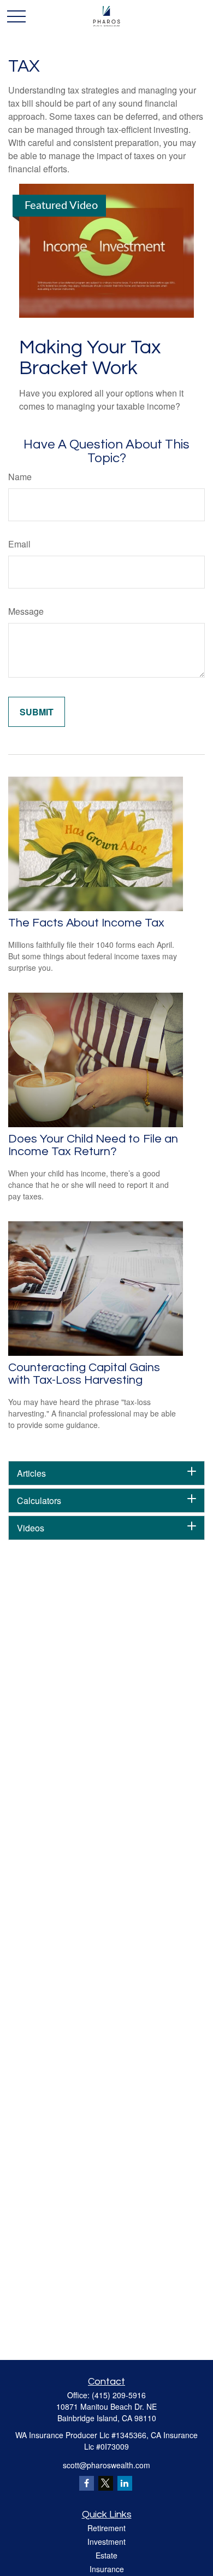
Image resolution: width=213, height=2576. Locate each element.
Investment (106, 2542)
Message (26, 611)
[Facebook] (87, 2483)
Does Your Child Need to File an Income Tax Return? (93, 1145)
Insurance (107, 2569)
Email (19, 544)
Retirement (106, 2528)
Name (20, 477)
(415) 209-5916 (119, 2395)
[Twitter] (106, 2483)
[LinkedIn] (125, 2483)
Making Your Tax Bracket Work (90, 358)
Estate (106, 2555)
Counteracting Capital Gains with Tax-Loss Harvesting (84, 1374)
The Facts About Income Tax (86, 923)
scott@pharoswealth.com (106, 2465)
